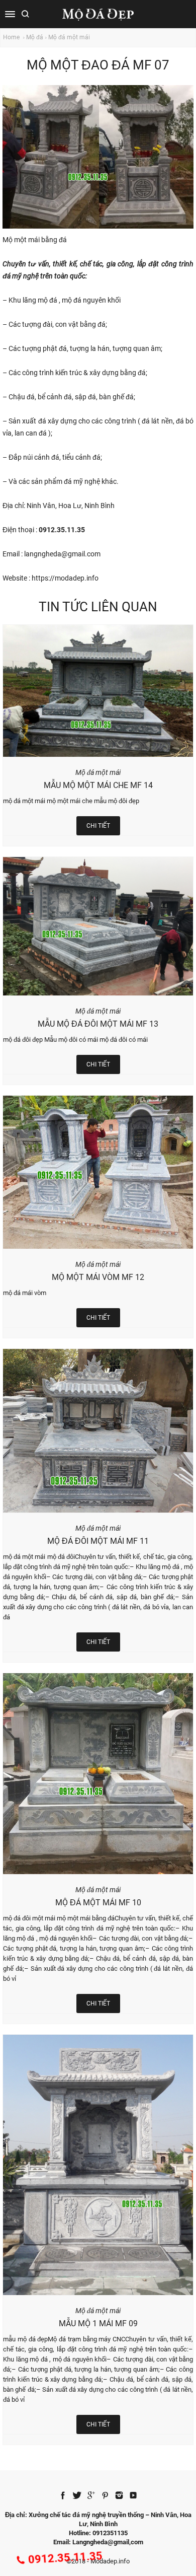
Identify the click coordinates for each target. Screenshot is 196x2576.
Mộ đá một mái (69, 37)
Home (12, 37)
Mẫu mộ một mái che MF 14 (98, 785)
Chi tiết (98, 826)
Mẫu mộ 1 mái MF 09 (98, 2323)
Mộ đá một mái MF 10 (98, 1903)
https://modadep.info (65, 578)
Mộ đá (35, 37)
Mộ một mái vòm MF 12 (98, 1277)
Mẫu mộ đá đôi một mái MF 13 (98, 1024)
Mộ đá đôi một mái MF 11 (98, 1541)
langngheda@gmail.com (62, 554)
